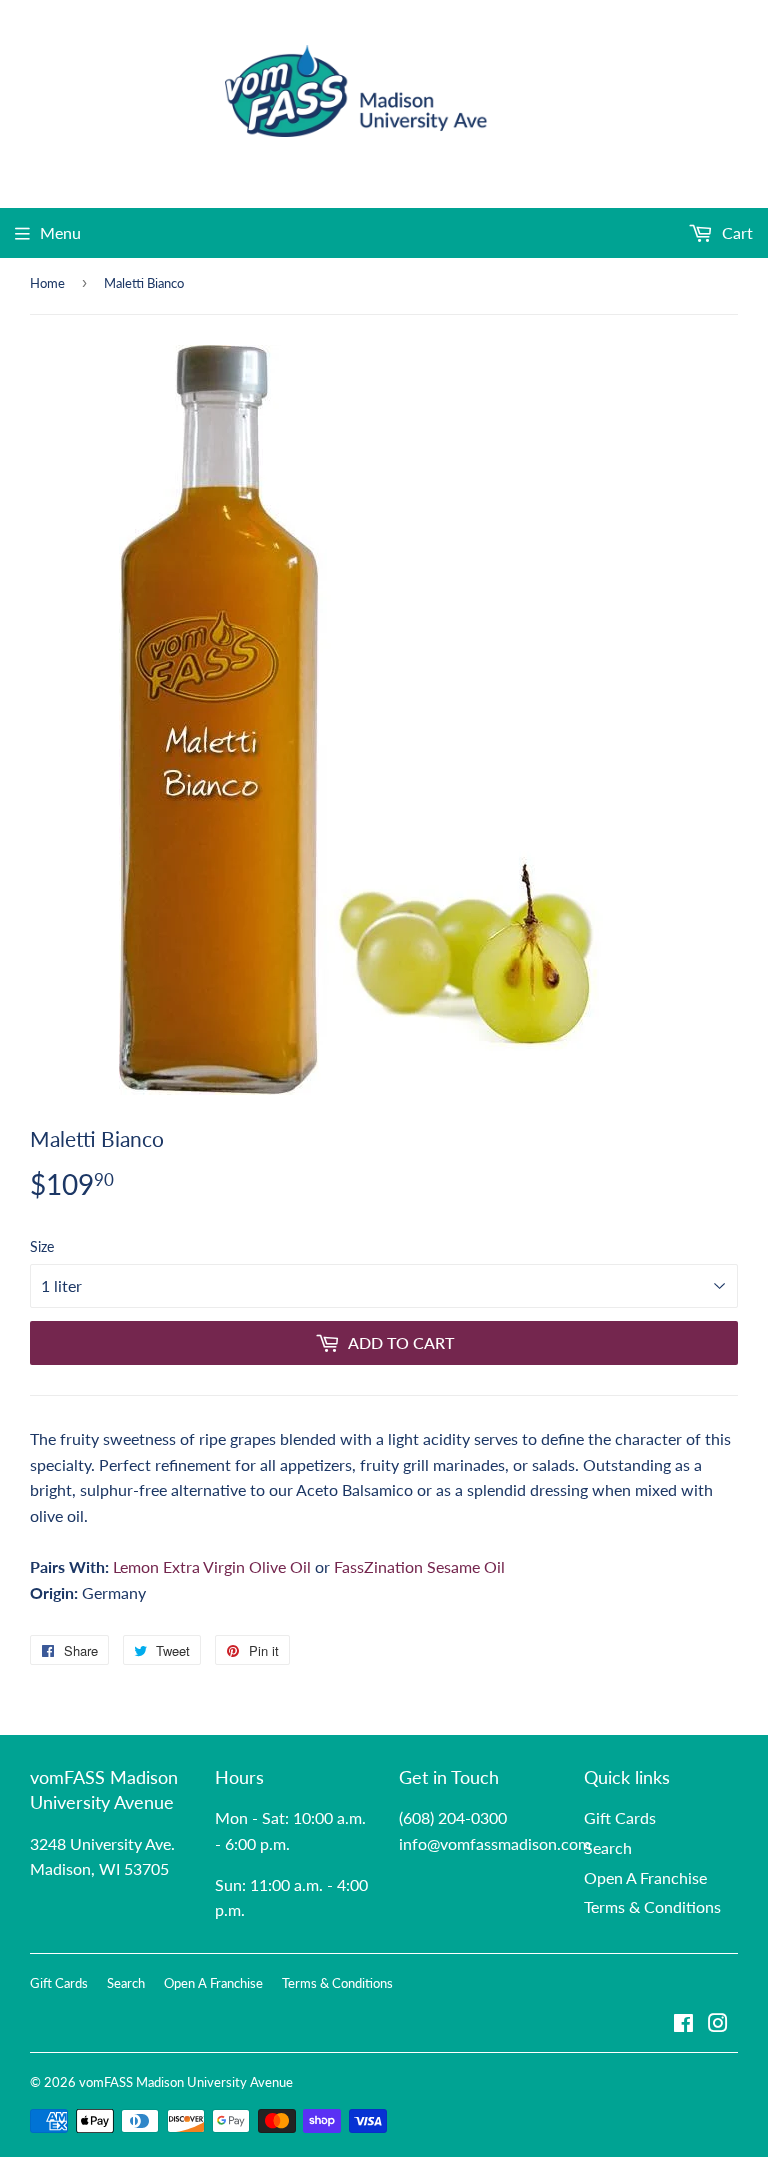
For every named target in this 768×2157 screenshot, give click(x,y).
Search (608, 1847)
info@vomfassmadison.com (495, 1843)
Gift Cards (620, 1817)
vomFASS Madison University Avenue (186, 2082)
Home (47, 283)
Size (42, 1246)
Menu (60, 232)
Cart (735, 232)
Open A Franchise (645, 1877)
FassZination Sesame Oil (419, 1566)
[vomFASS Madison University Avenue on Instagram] (718, 2024)
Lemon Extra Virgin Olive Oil (212, 1566)
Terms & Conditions (652, 1906)
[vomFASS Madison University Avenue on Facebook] (683, 2024)
